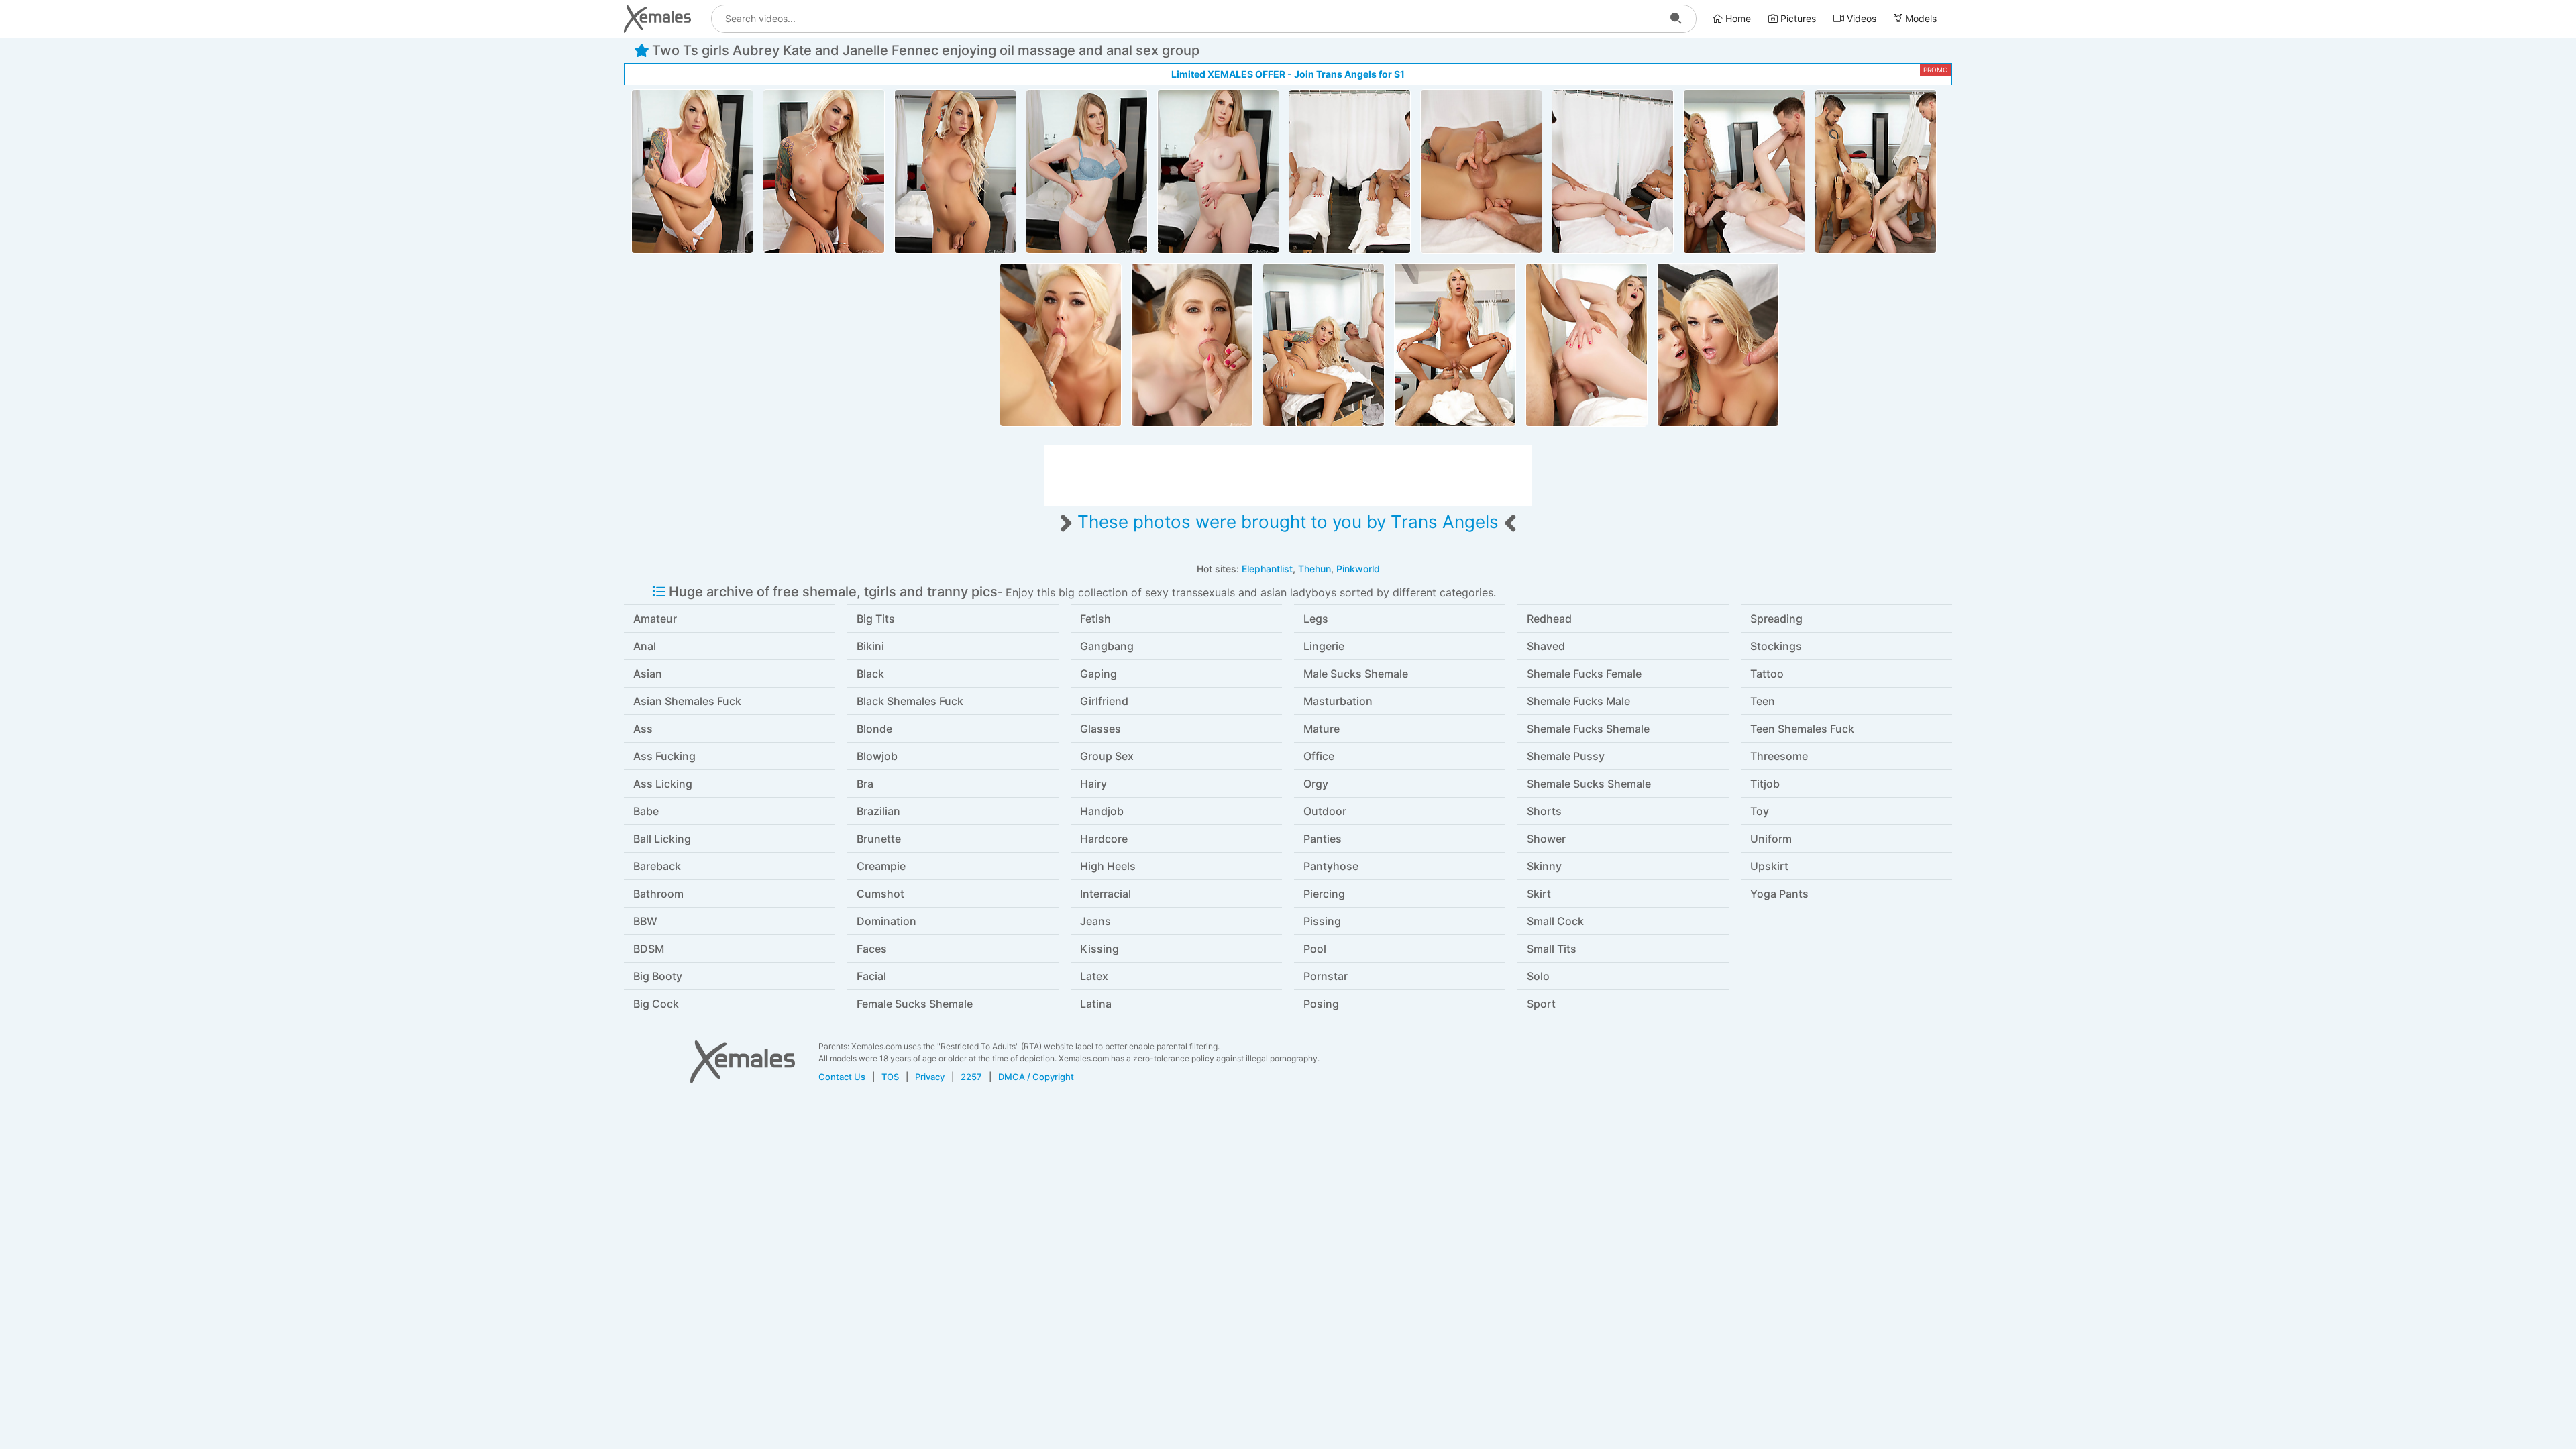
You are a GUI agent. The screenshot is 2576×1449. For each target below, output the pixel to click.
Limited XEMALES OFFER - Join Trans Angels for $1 (1288, 74)
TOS (890, 1077)
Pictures (1797, 18)
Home (1737, 18)
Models (1920, 18)
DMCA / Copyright (1036, 1077)
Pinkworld (1358, 569)
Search (1676, 19)
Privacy (930, 1077)
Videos (1860, 18)
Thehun (1314, 569)
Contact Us (842, 1077)
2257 (971, 1077)
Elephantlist (1267, 569)
